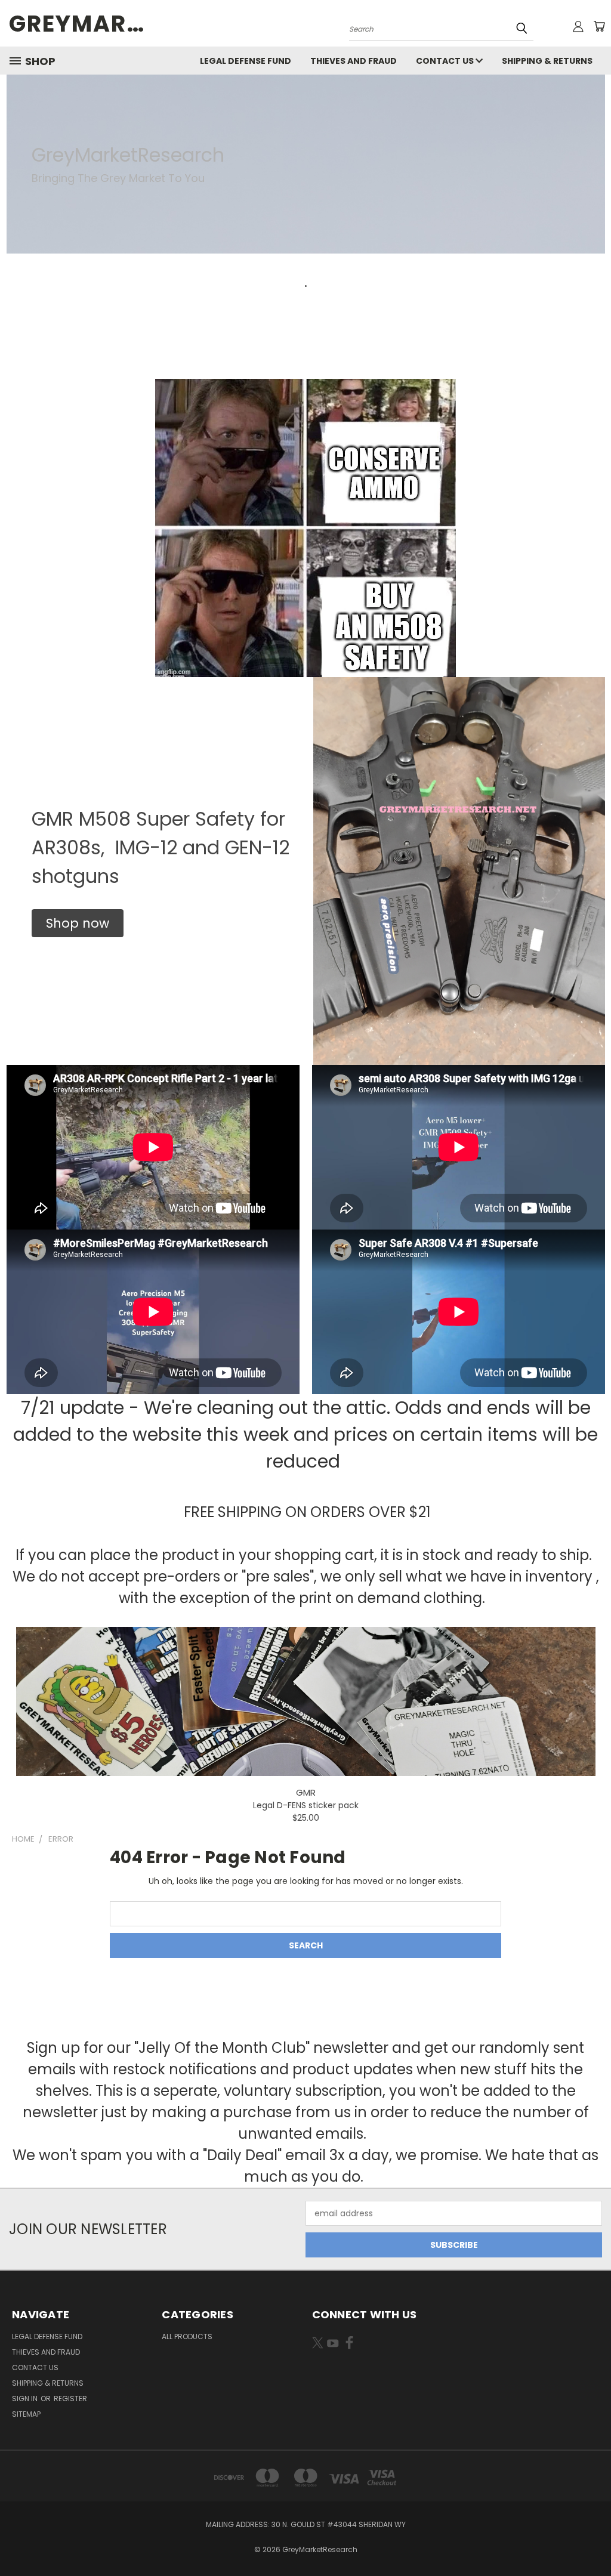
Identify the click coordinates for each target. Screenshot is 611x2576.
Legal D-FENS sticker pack (306, 1805)
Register (70, 2399)
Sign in (26, 2399)
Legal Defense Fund (246, 61)
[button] (78, 923)
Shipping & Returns (547, 61)
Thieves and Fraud (354, 61)
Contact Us (446, 61)
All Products (187, 2336)
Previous (593, 2539)
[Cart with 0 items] (599, 26)
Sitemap (26, 2414)
